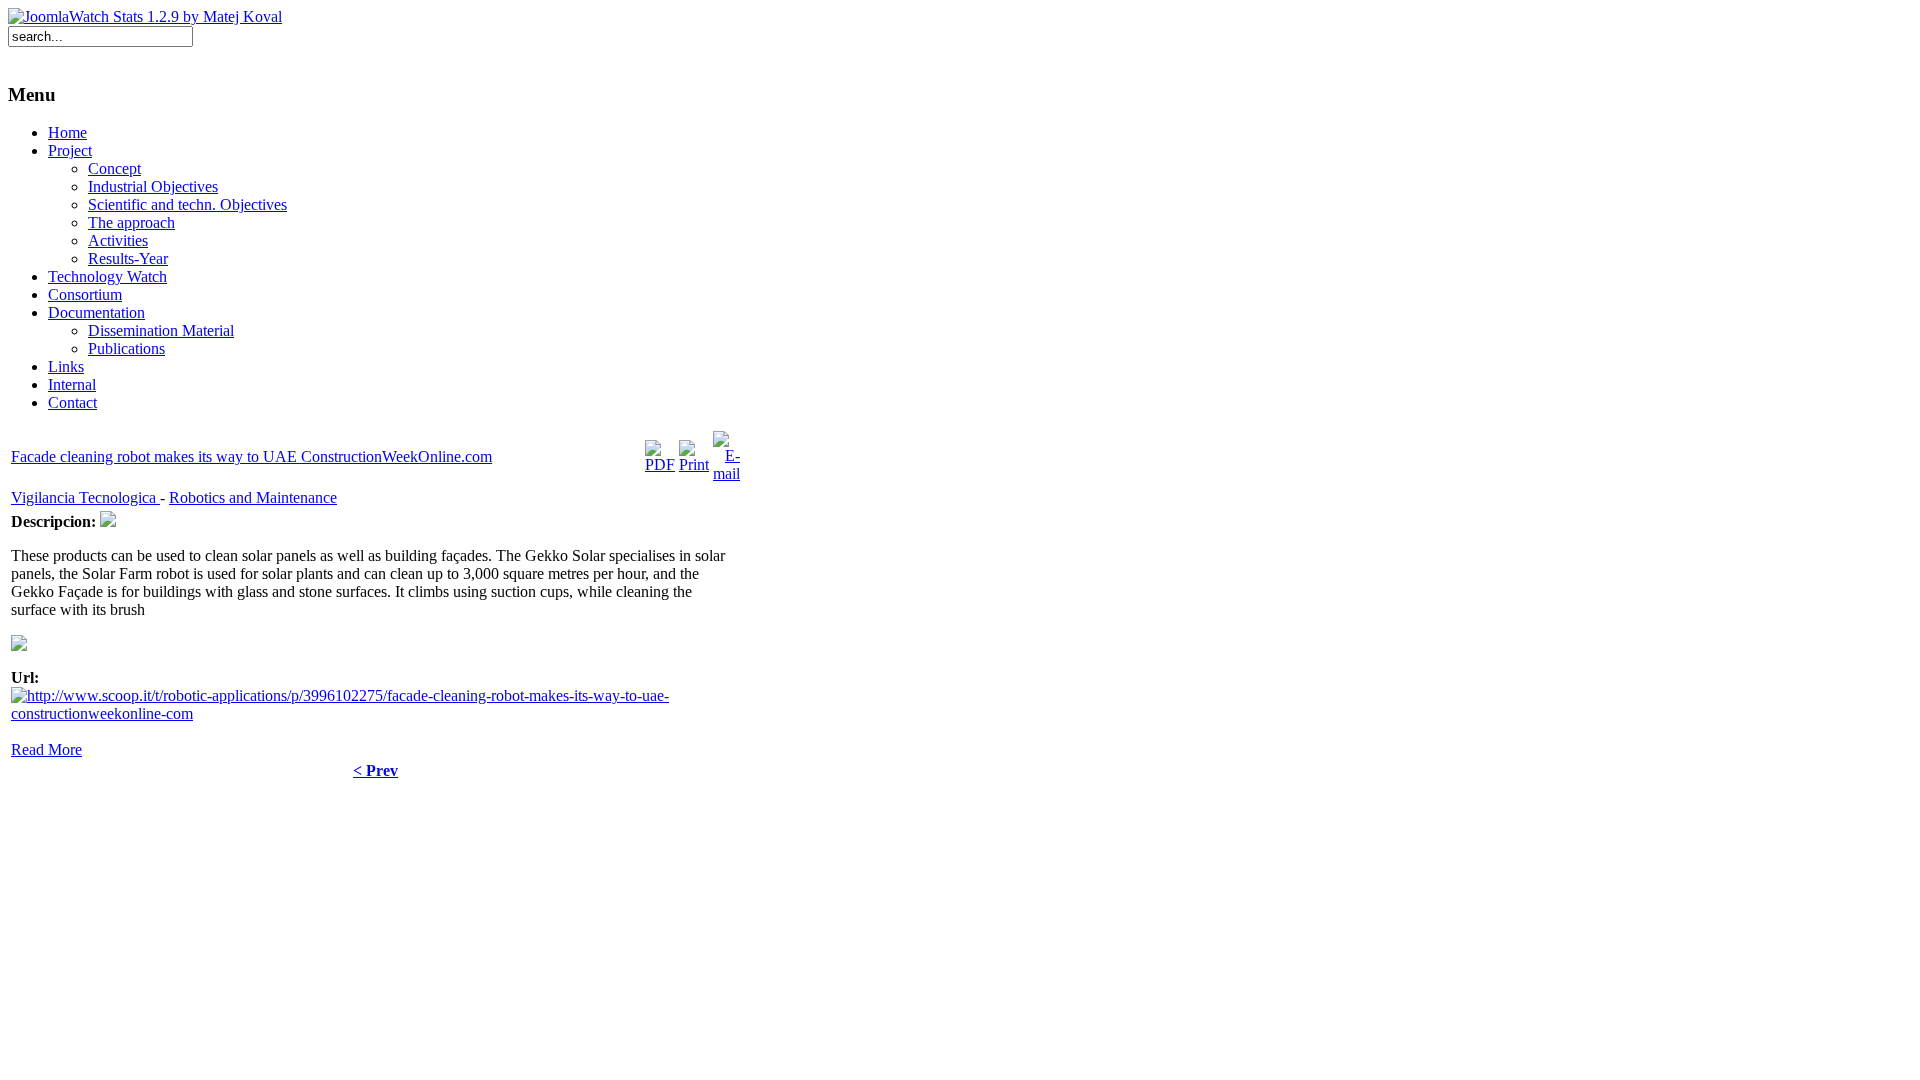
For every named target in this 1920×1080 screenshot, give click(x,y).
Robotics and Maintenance (253, 497)
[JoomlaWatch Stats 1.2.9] (145, 16)
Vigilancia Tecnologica (85, 497)
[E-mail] (726, 473)
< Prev (375, 770)
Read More (46, 749)
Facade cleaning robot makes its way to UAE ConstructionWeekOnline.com (251, 456)
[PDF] (660, 464)
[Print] (694, 464)
